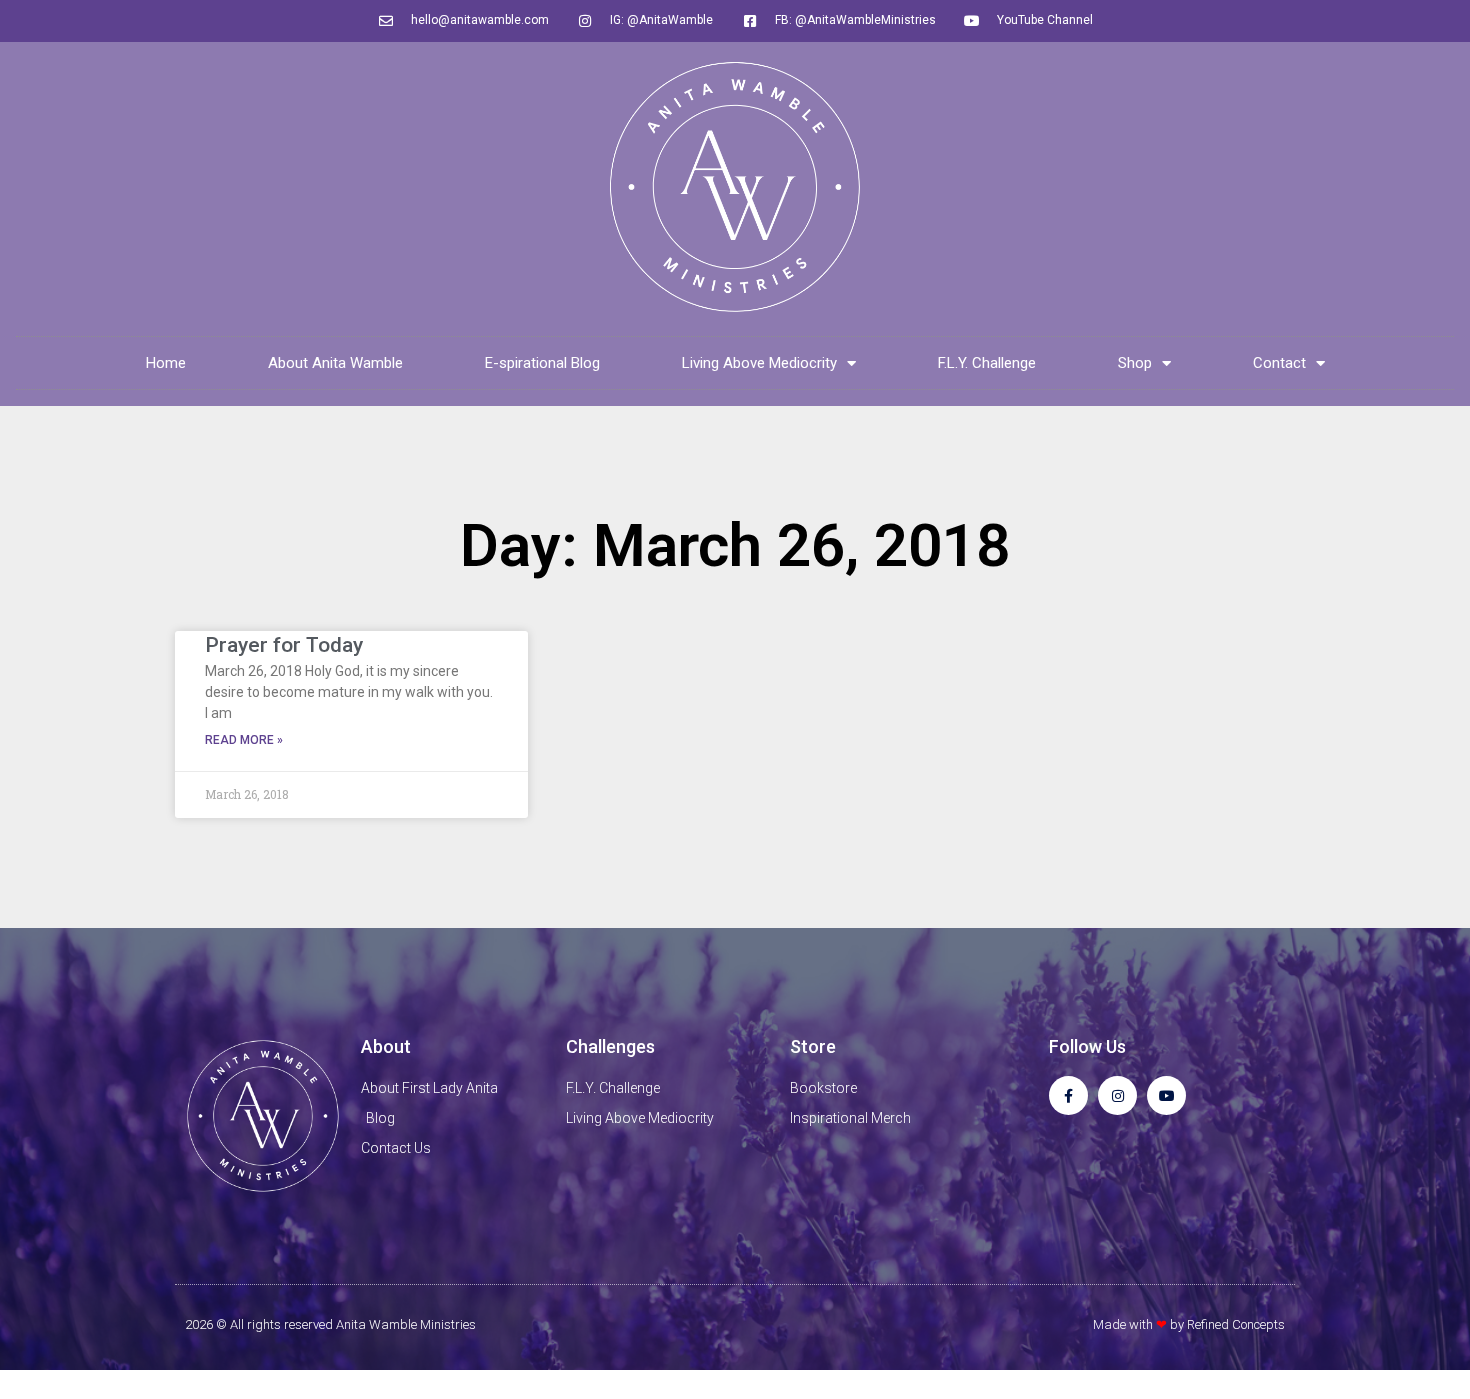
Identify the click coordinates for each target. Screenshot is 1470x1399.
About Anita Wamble (335, 363)
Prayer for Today (284, 645)
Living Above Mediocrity (759, 363)
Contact (1279, 363)
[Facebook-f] (1068, 1095)
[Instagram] (1117, 1095)
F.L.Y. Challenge (987, 363)
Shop (1135, 363)
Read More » (244, 740)
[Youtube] (1166, 1095)
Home (166, 363)
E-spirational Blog (542, 363)
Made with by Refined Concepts (1189, 1324)
